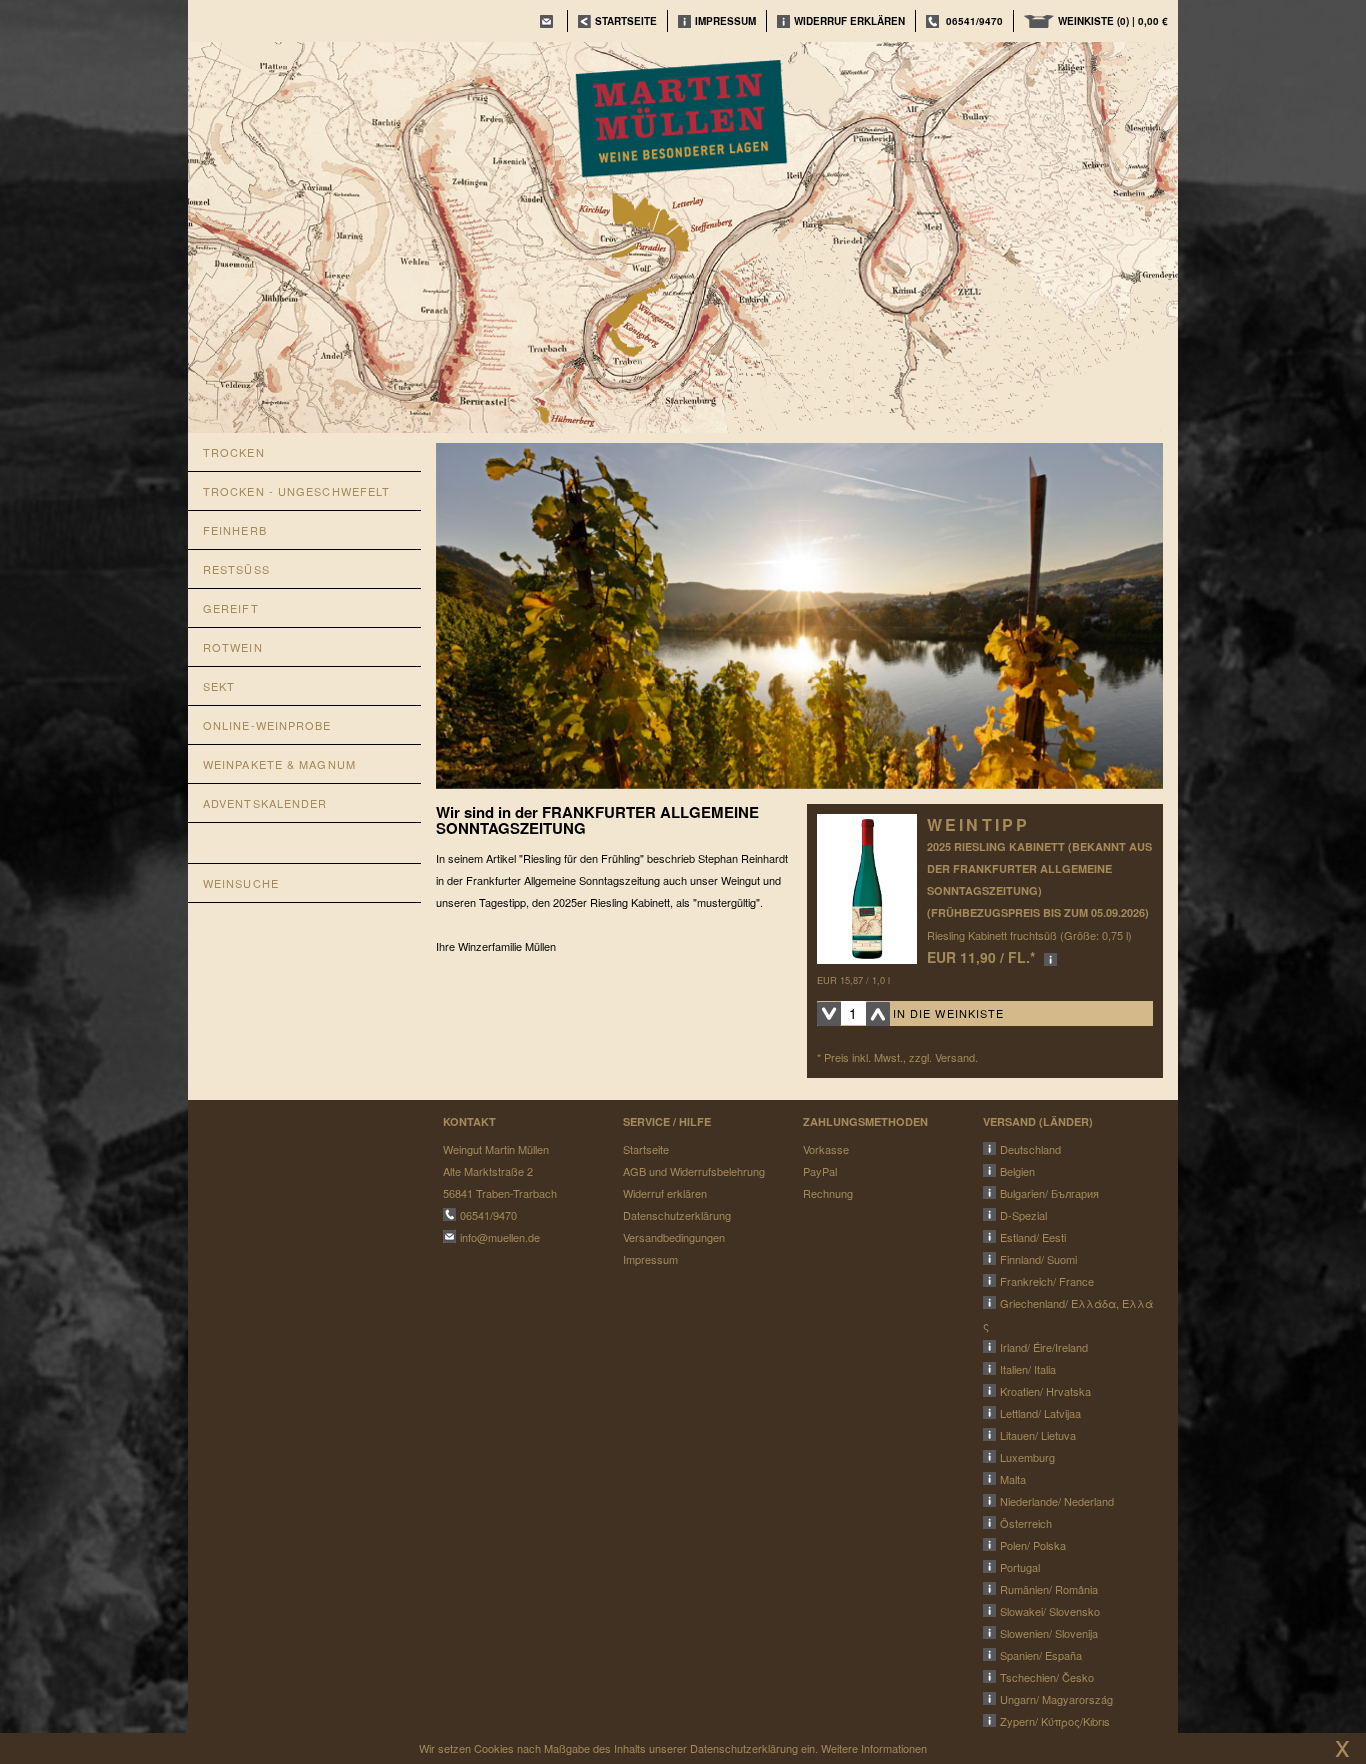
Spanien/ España (1041, 1655)
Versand (955, 1057)
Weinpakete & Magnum (279, 764)
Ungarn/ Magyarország (1056, 1699)
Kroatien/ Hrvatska (1045, 1391)
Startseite (646, 1149)
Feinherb (235, 530)
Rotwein (233, 647)
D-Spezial (1023, 1215)
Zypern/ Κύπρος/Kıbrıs (1055, 1721)
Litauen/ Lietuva (1038, 1435)
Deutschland (1030, 1149)
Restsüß (236, 569)
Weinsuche (241, 883)
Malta (1013, 1479)
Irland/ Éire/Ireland (1044, 1347)
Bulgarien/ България (1049, 1193)
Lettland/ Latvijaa (1040, 1413)
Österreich (1026, 1523)
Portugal (1020, 1567)
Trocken (234, 452)
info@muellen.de (500, 1237)
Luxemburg (1027, 1457)
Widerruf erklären (849, 21)
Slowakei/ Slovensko (1050, 1611)
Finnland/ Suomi (1038, 1259)
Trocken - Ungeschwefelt (296, 491)
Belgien (1017, 1171)
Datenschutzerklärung (677, 1215)
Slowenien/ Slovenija (1049, 1633)
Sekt (219, 686)
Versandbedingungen (674, 1237)
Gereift (231, 608)
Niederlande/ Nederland (1057, 1501)
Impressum (725, 21)
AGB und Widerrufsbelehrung (694, 1171)
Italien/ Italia (1028, 1369)
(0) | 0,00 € (1113, 21)
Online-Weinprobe (267, 725)
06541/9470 (974, 21)
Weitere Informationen (874, 1748)
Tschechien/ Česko (1047, 1677)
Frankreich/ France (1047, 1281)
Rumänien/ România (1049, 1589)
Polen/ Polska (1033, 1545)
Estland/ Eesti (1033, 1237)
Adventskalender (265, 803)
